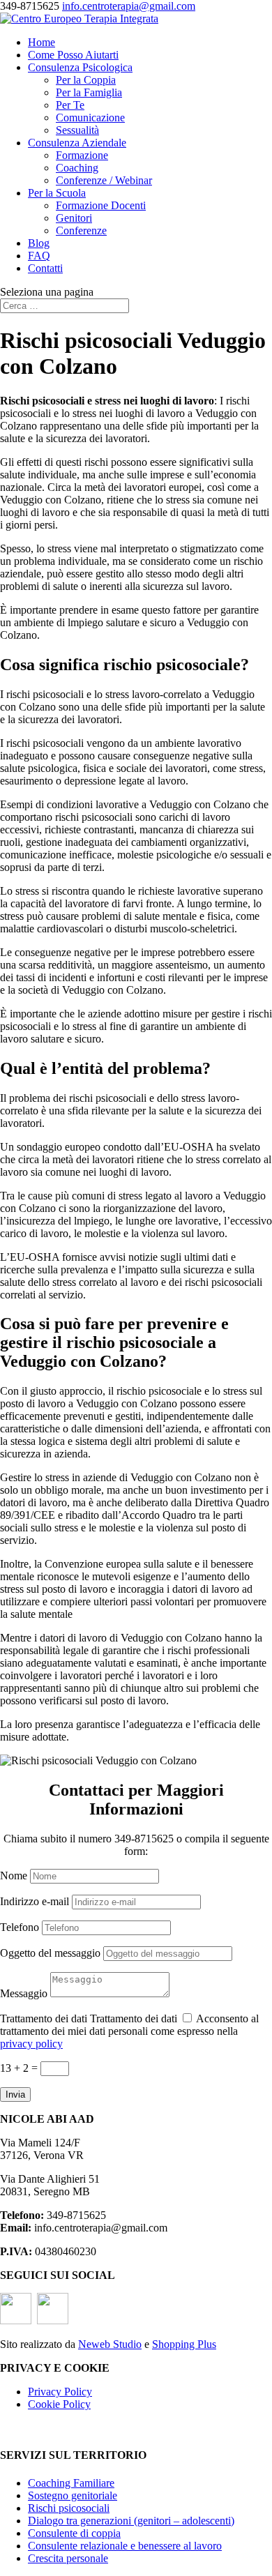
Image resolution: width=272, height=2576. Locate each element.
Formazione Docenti (101, 205)
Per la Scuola (57, 193)
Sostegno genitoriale (73, 2495)
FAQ (39, 256)
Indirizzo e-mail (35, 1901)
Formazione (82, 155)
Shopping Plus (184, 2344)
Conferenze (81, 230)
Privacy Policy (60, 2392)
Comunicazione (90, 118)
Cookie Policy (59, 2404)
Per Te (70, 105)
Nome (14, 1876)
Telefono (20, 1927)
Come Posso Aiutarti (73, 55)
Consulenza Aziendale (77, 143)
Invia (15, 2094)
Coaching (77, 168)
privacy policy (31, 2044)
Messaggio (24, 1993)
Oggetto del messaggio (50, 1953)
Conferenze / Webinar (104, 180)
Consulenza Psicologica (80, 67)
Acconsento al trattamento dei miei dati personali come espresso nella (129, 2031)
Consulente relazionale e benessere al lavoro (125, 2546)
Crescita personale (68, 2558)
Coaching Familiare (71, 2483)
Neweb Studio (110, 2344)
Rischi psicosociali (69, 2508)
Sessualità (77, 130)
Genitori (74, 218)
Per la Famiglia (89, 92)
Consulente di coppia (74, 2533)
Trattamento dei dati (44, 2018)
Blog (39, 243)
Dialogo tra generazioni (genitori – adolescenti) (131, 2521)
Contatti (45, 268)
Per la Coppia (86, 80)
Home (41, 42)
